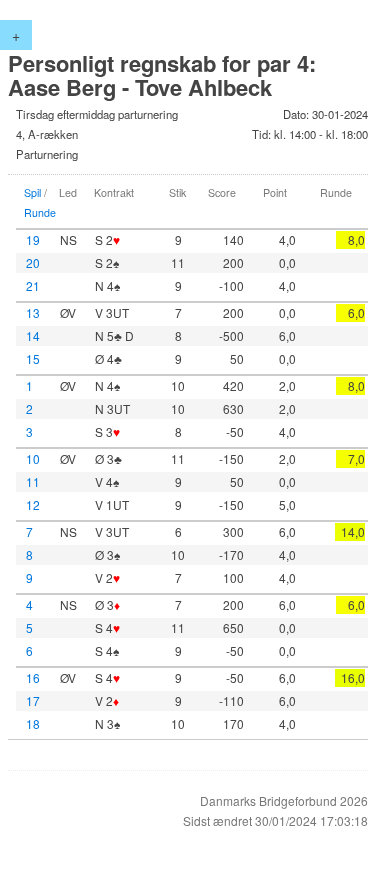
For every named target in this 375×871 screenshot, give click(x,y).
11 (33, 481)
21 (33, 285)
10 (33, 458)
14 (33, 335)
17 (33, 700)
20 (33, 262)
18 (33, 723)
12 (33, 504)
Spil (32, 192)
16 (33, 677)
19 (33, 239)
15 (33, 358)
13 (33, 312)
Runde (40, 212)
